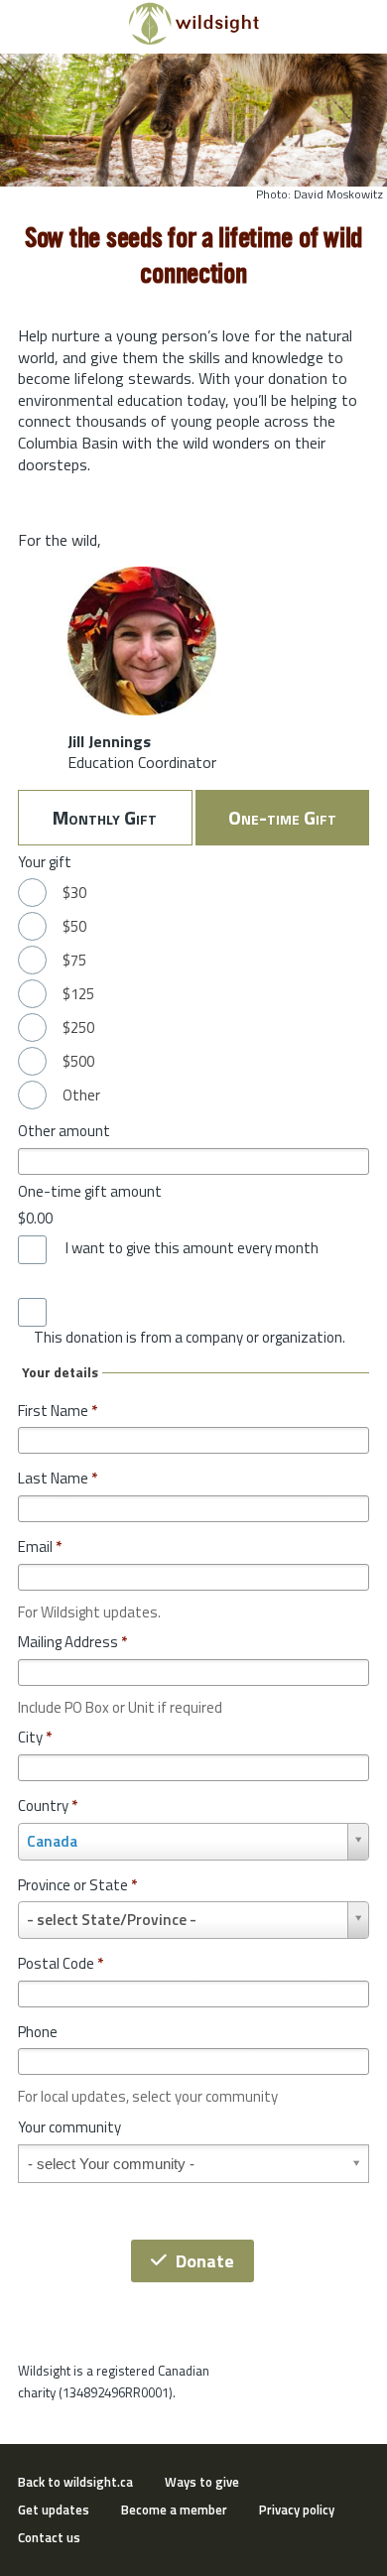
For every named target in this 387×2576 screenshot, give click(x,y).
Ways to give (202, 2482)
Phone (38, 2032)
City (35, 1737)
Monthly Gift (105, 817)
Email (40, 1546)
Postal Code (61, 1963)
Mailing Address (72, 1642)
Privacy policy (297, 2510)
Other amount (64, 1131)
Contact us (49, 2537)
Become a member (174, 2510)
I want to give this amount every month (192, 1248)
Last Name (58, 1478)
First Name (58, 1411)
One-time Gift (282, 817)
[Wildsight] (194, 40)
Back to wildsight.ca (75, 2482)
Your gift (45, 862)
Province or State (77, 1885)
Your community (69, 2127)
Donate (205, 2261)
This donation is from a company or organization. (190, 1338)
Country (48, 1805)
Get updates (54, 2510)
